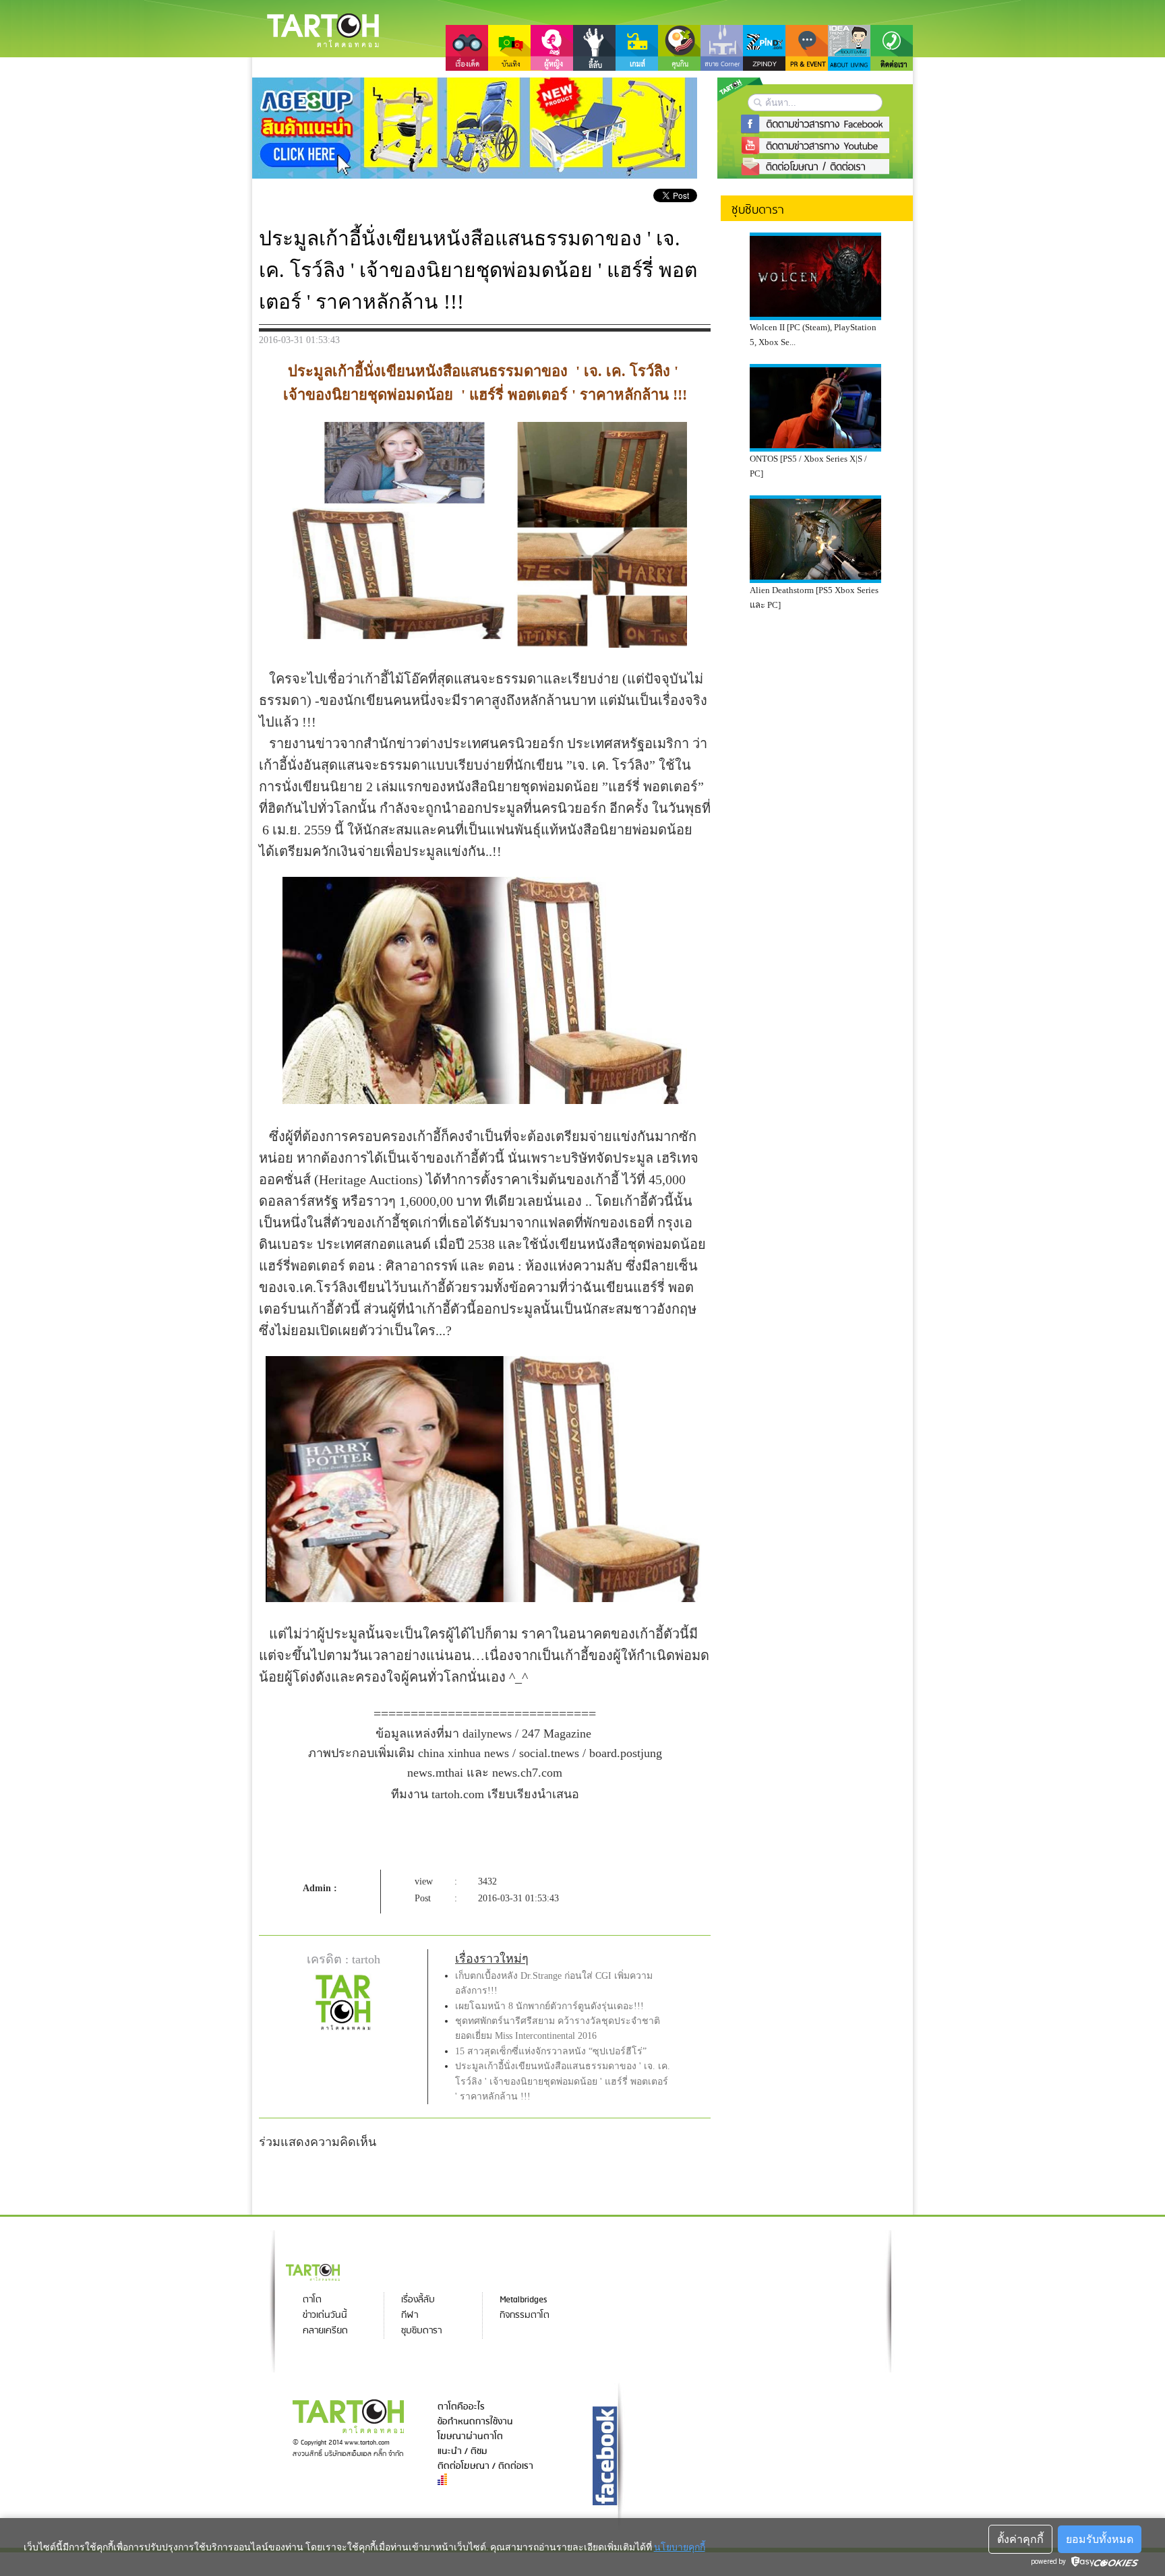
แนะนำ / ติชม (462, 2451)
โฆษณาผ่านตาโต (470, 2436)
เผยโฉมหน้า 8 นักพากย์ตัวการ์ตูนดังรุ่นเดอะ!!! (549, 2006)
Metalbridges (523, 2300)
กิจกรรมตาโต (525, 2316)
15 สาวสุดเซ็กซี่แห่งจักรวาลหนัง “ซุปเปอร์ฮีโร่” (551, 2051)
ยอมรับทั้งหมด (1100, 2539)
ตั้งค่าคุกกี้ (1020, 2539)
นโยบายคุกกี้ (680, 2547)
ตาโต (312, 2300)
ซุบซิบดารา (421, 2331)
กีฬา (410, 2316)
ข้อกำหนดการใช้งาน (475, 2422)
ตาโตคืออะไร (461, 2407)
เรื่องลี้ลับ (418, 2300)
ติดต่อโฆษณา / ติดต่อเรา (485, 2466)
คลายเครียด (325, 2331)
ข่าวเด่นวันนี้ (325, 2316)
